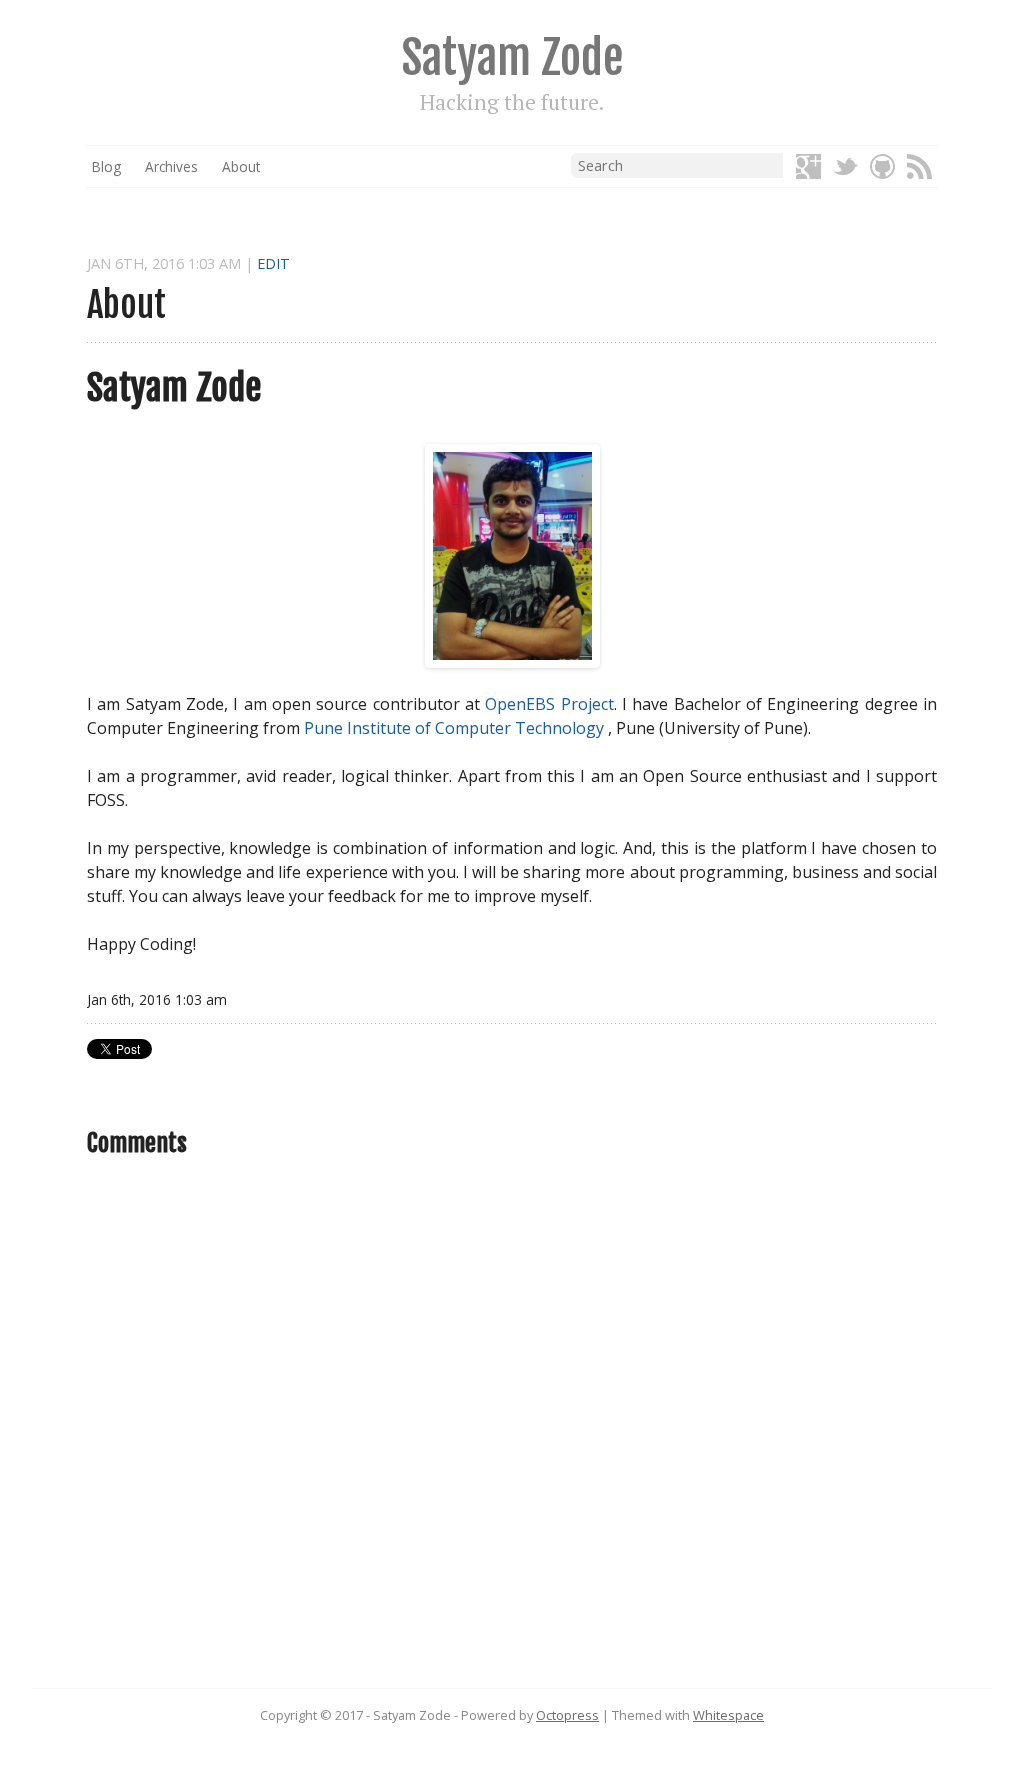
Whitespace (728, 1715)
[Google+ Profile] (808, 168)
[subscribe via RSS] (919, 168)
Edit (273, 263)
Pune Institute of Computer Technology (454, 728)
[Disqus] (512, 1432)
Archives (171, 166)
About (241, 166)
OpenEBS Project (549, 704)
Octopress (567, 1715)
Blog (106, 166)
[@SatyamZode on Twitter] (845, 168)
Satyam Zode (512, 57)
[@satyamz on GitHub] (882, 168)
